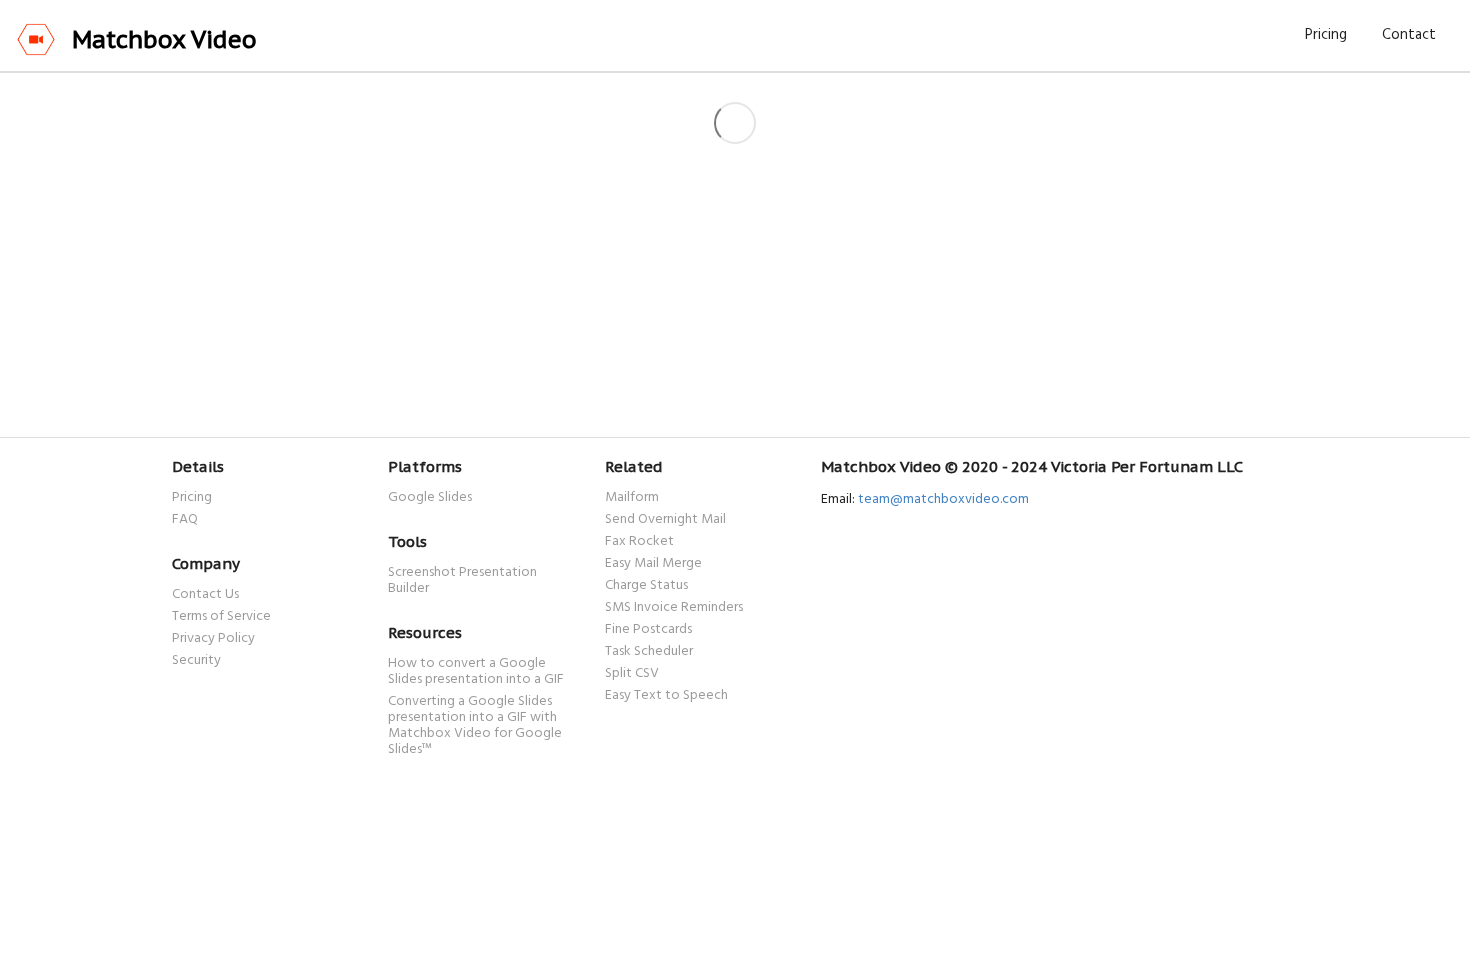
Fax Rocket (639, 542)
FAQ (185, 518)
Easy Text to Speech (666, 694)
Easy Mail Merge (653, 564)
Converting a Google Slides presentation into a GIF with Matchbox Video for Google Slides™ (475, 724)
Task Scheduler (649, 652)
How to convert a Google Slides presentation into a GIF (476, 673)
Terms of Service (221, 617)
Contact (1409, 35)
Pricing (1326, 35)
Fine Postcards (648, 630)
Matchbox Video (164, 39)
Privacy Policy (213, 639)
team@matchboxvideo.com (943, 499)
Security (196, 659)
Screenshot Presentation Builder (462, 581)
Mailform (632, 499)
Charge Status (646, 586)
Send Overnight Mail (665, 520)
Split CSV (632, 674)
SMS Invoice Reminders (674, 608)
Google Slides (430, 498)
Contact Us (205, 596)
